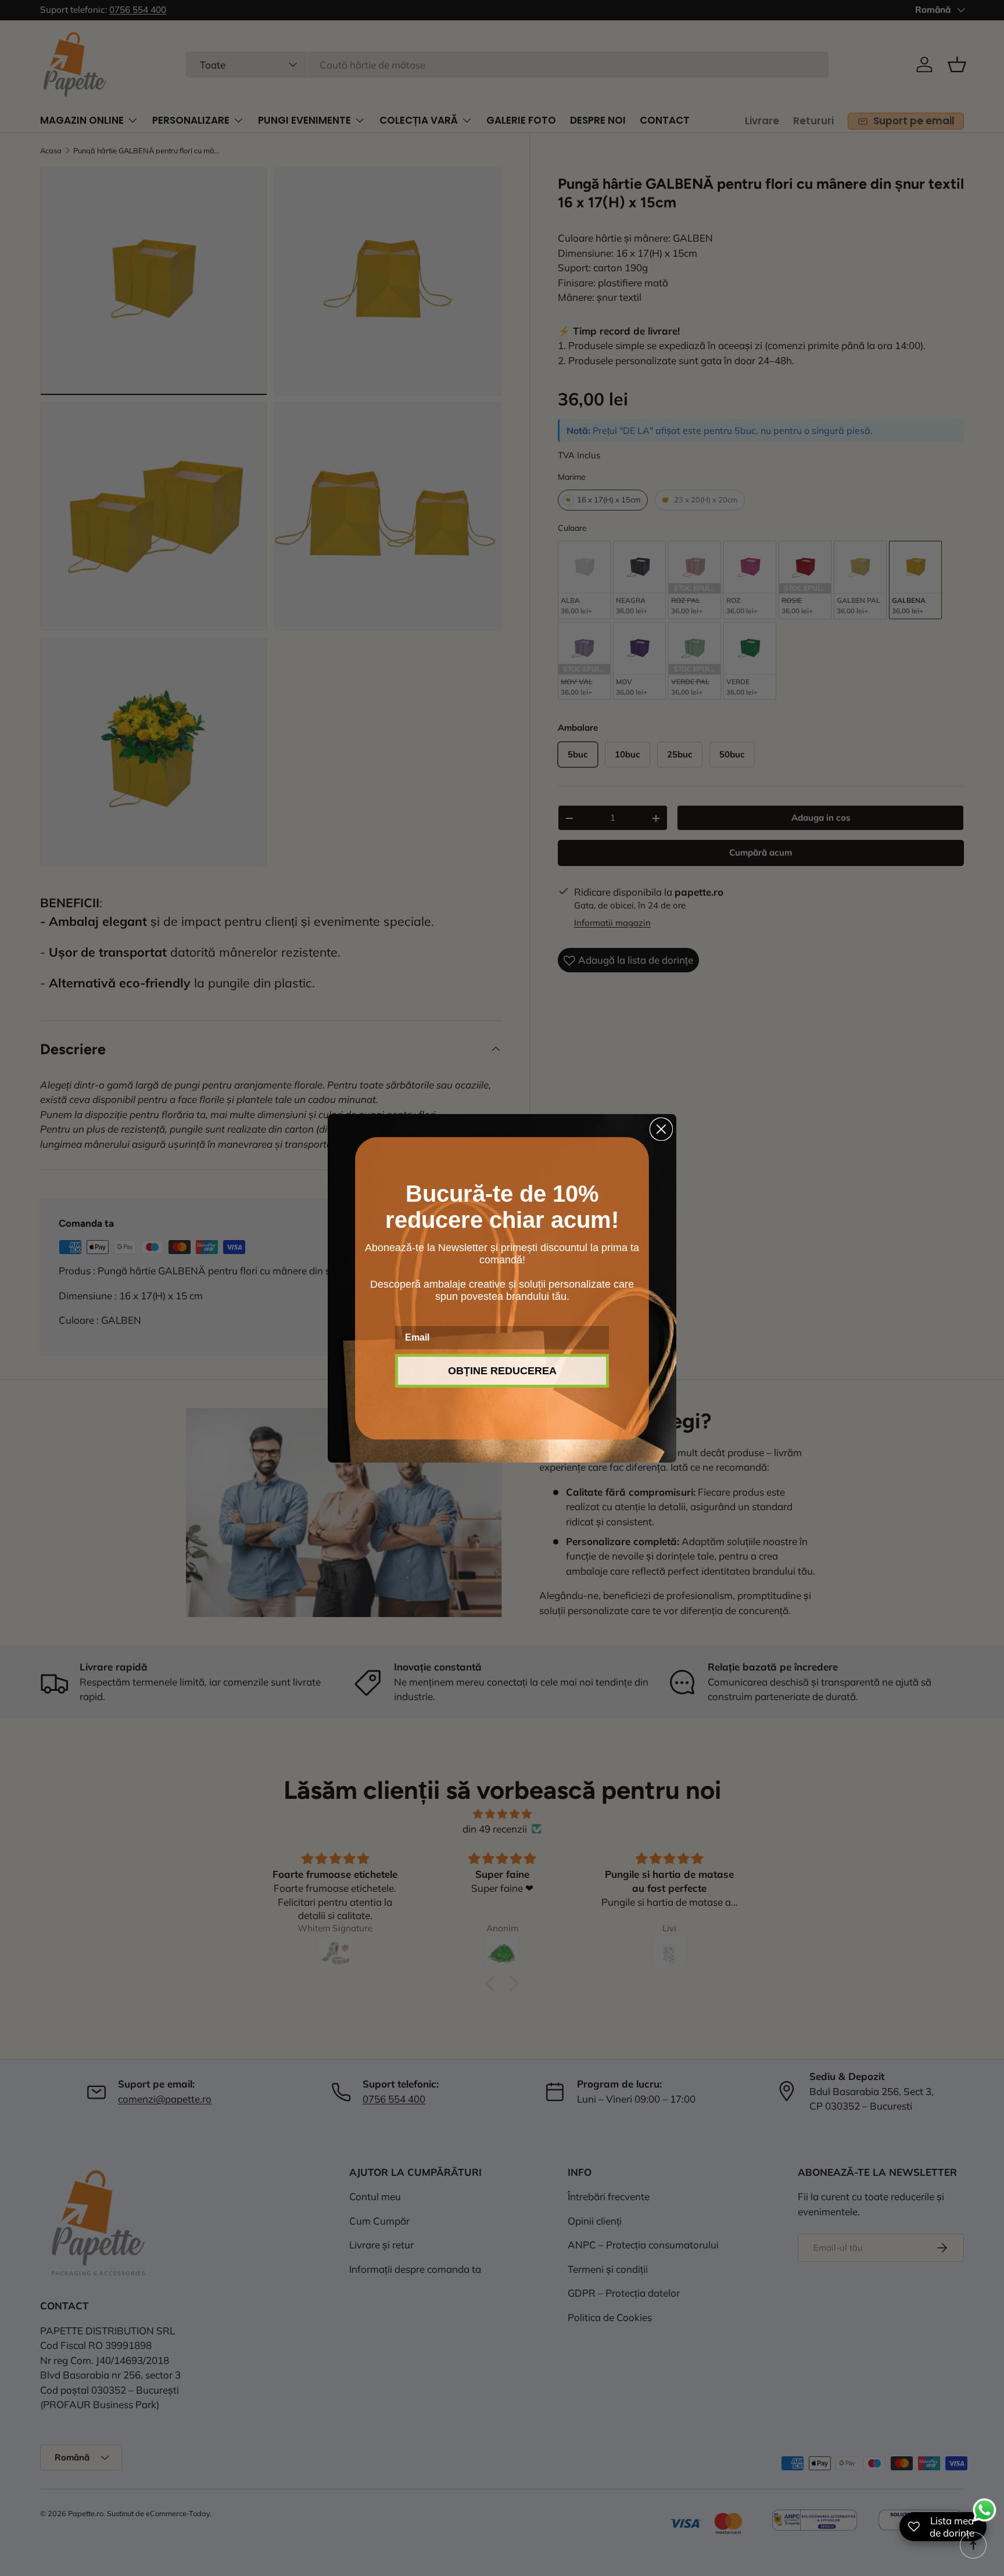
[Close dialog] (661, 1129)
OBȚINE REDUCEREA (502, 1371)
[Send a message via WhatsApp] (985, 2510)
